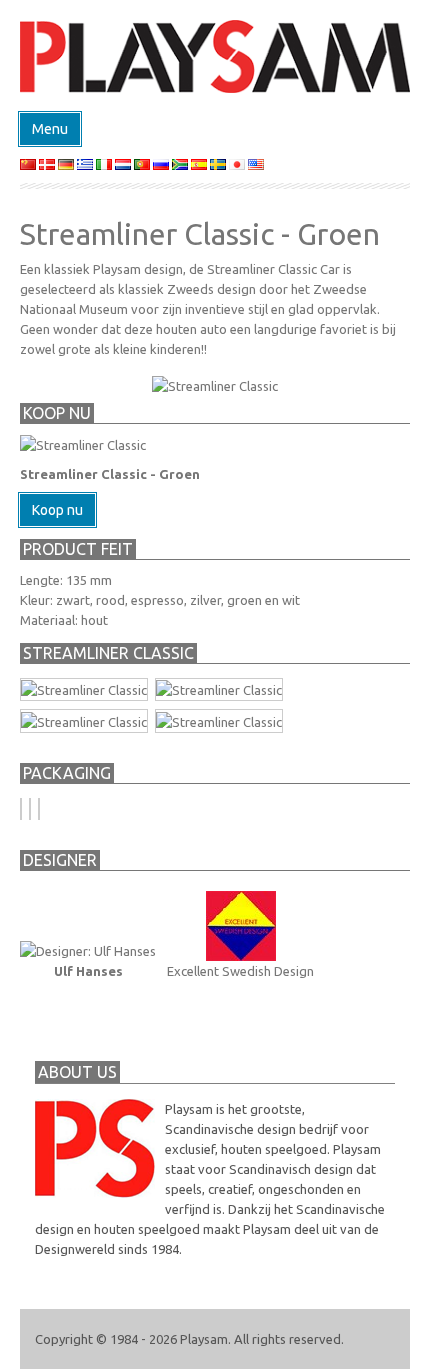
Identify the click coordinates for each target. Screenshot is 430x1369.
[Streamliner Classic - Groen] (84, 720)
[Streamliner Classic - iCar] (219, 720)
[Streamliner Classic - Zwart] (84, 689)
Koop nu (57, 510)
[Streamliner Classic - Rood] (219, 689)
